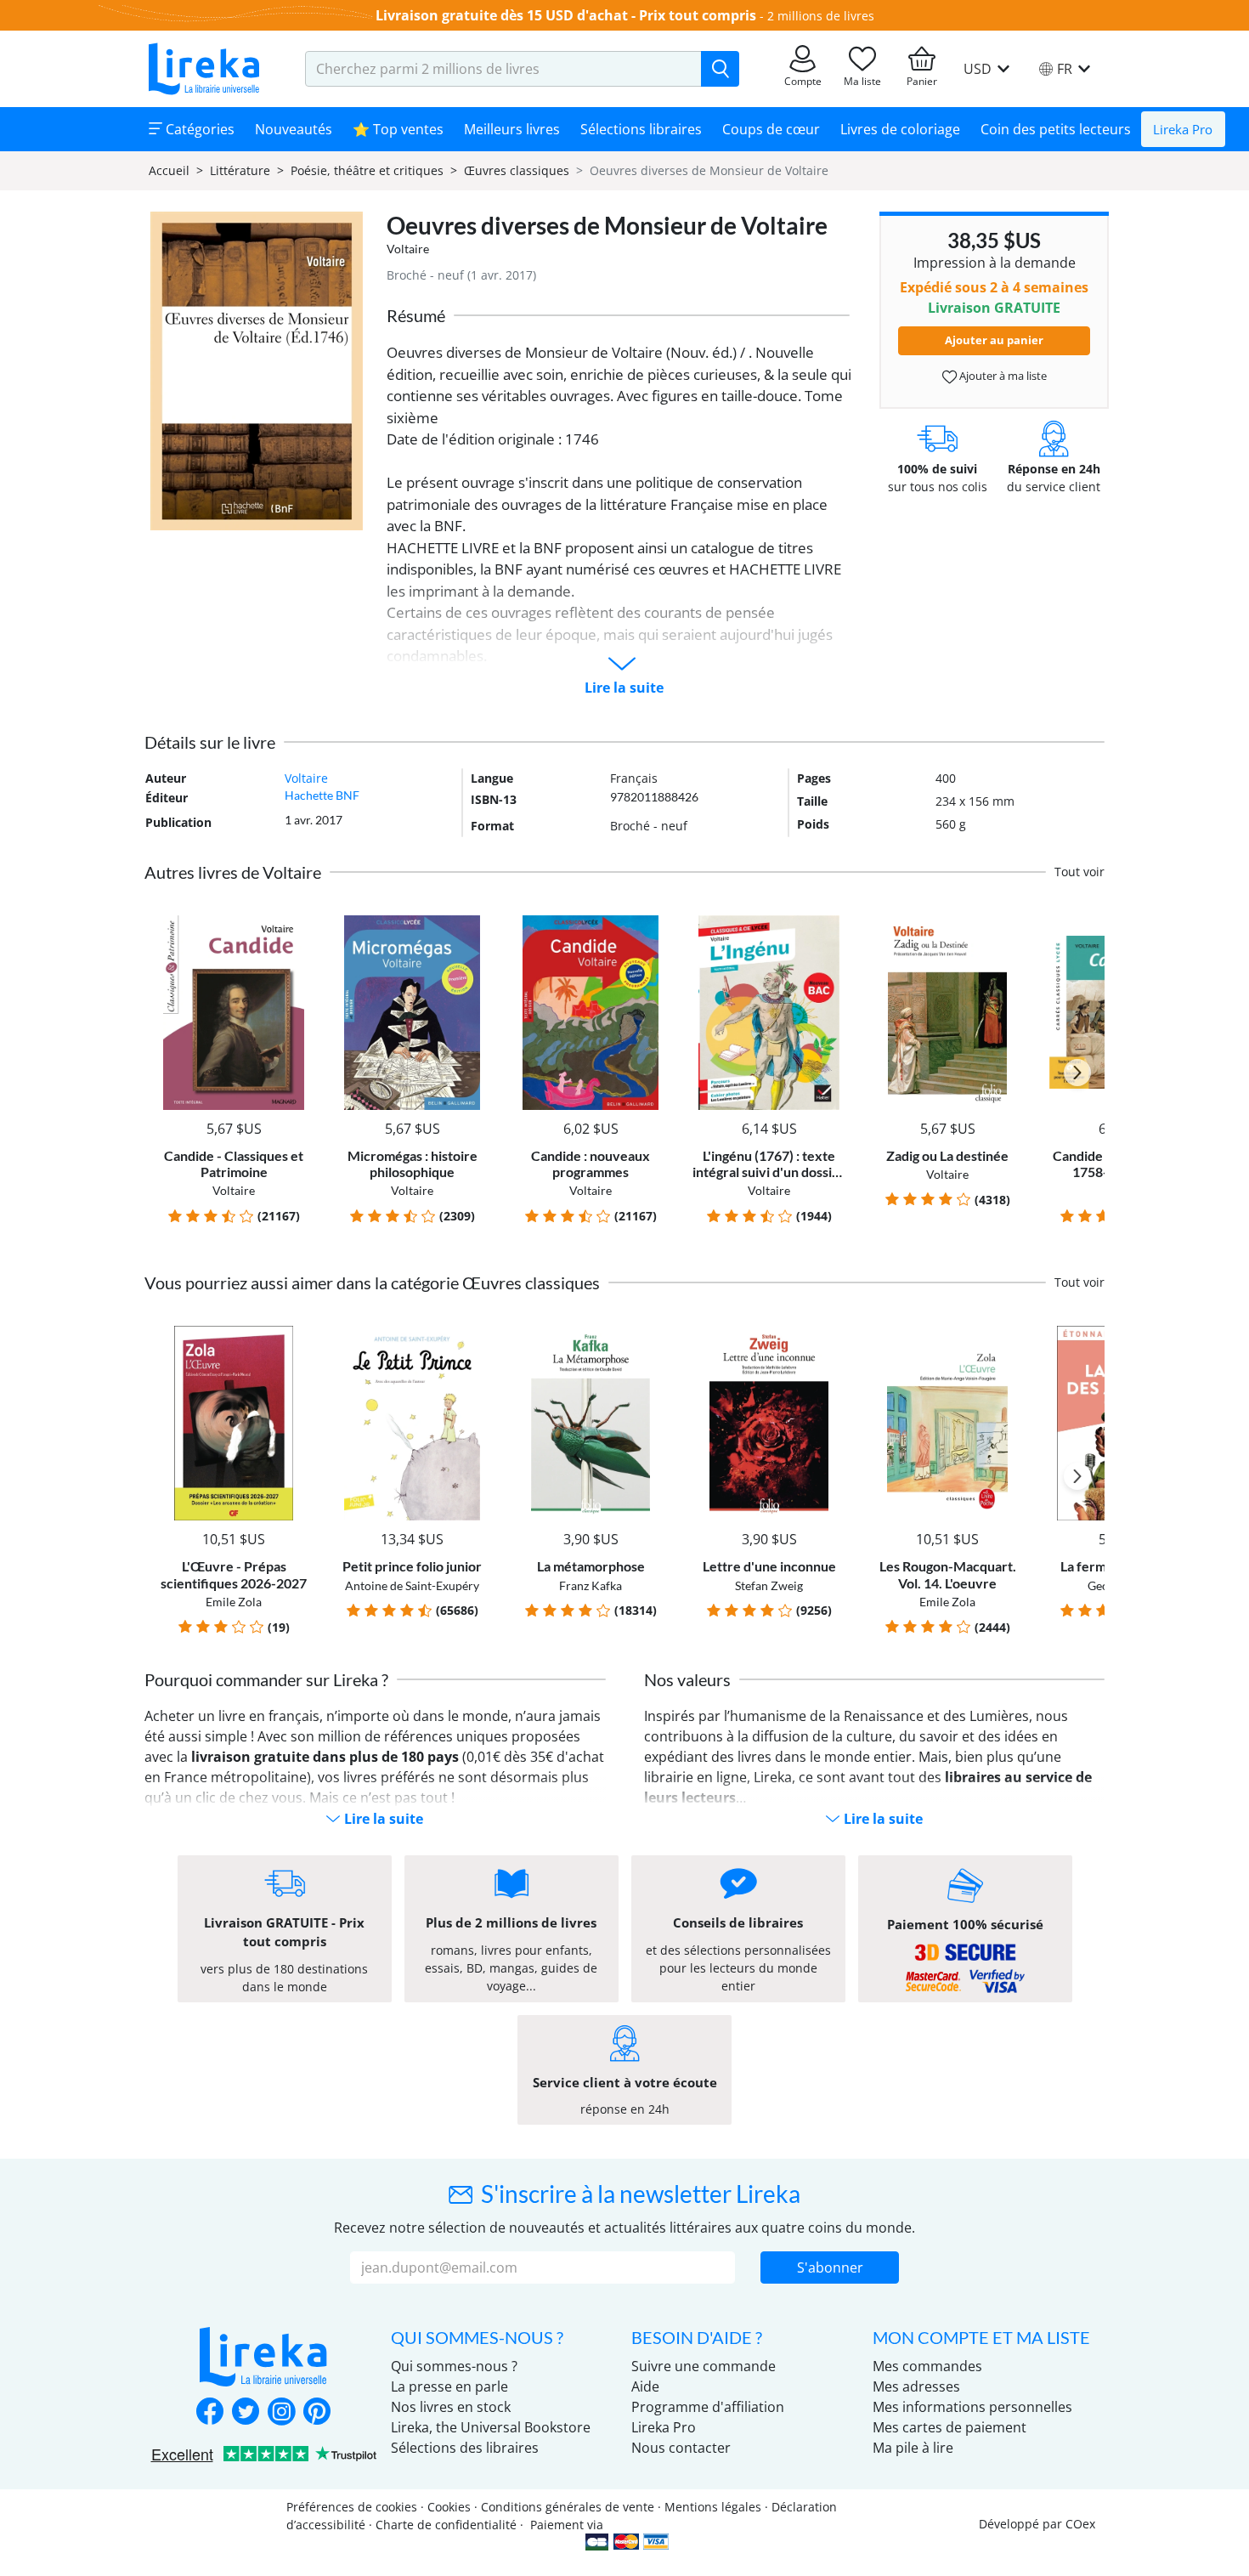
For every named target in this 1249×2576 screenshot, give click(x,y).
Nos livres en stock (451, 2407)
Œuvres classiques (517, 170)
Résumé (416, 315)
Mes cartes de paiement (949, 2427)
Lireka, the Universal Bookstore (491, 2427)
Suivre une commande (704, 2366)
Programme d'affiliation (708, 2407)
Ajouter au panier (994, 340)
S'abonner (830, 2267)
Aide (645, 2386)
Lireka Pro (1183, 129)
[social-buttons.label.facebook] (210, 2413)
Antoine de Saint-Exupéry (412, 1585)
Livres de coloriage (900, 129)
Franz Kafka (591, 1585)
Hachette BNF (322, 795)
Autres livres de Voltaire (233, 872)
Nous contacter (681, 2448)
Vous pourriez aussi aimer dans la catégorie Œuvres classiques (372, 1282)
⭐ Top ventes (398, 129)
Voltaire (408, 249)
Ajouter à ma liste (1002, 376)
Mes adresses (916, 2386)
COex (1080, 2524)
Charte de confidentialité (446, 2525)
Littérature (240, 170)
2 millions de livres (821, 16)
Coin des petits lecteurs (1056, 129)
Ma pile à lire (913, 2448)
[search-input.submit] (720, 69)
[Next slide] (1077, 1073)
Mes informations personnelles (972, 2407)
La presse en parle (449, 2386)
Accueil (169, 170)
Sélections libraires (641, 129)
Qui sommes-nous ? (454, 2366)
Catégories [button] (198, 129)
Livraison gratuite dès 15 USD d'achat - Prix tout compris (566, 15)
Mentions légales (713, 2507)
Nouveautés (294, 129)
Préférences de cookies (352, 2507)
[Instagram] (281, 2413)
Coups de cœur (771, 129)
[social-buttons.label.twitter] (246, 2413)
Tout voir (1079, 872)
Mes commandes (927, 2366)
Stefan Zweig (769, 1585)
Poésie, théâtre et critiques (367, 170)
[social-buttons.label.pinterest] (317, 2413)
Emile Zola (234, 1602)
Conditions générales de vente (568, 2507)
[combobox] (503, 69)
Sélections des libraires (465, 2448)
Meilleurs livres (512, 129)
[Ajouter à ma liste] (294, 925)
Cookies (449, 2507)
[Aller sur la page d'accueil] (204, 69)
